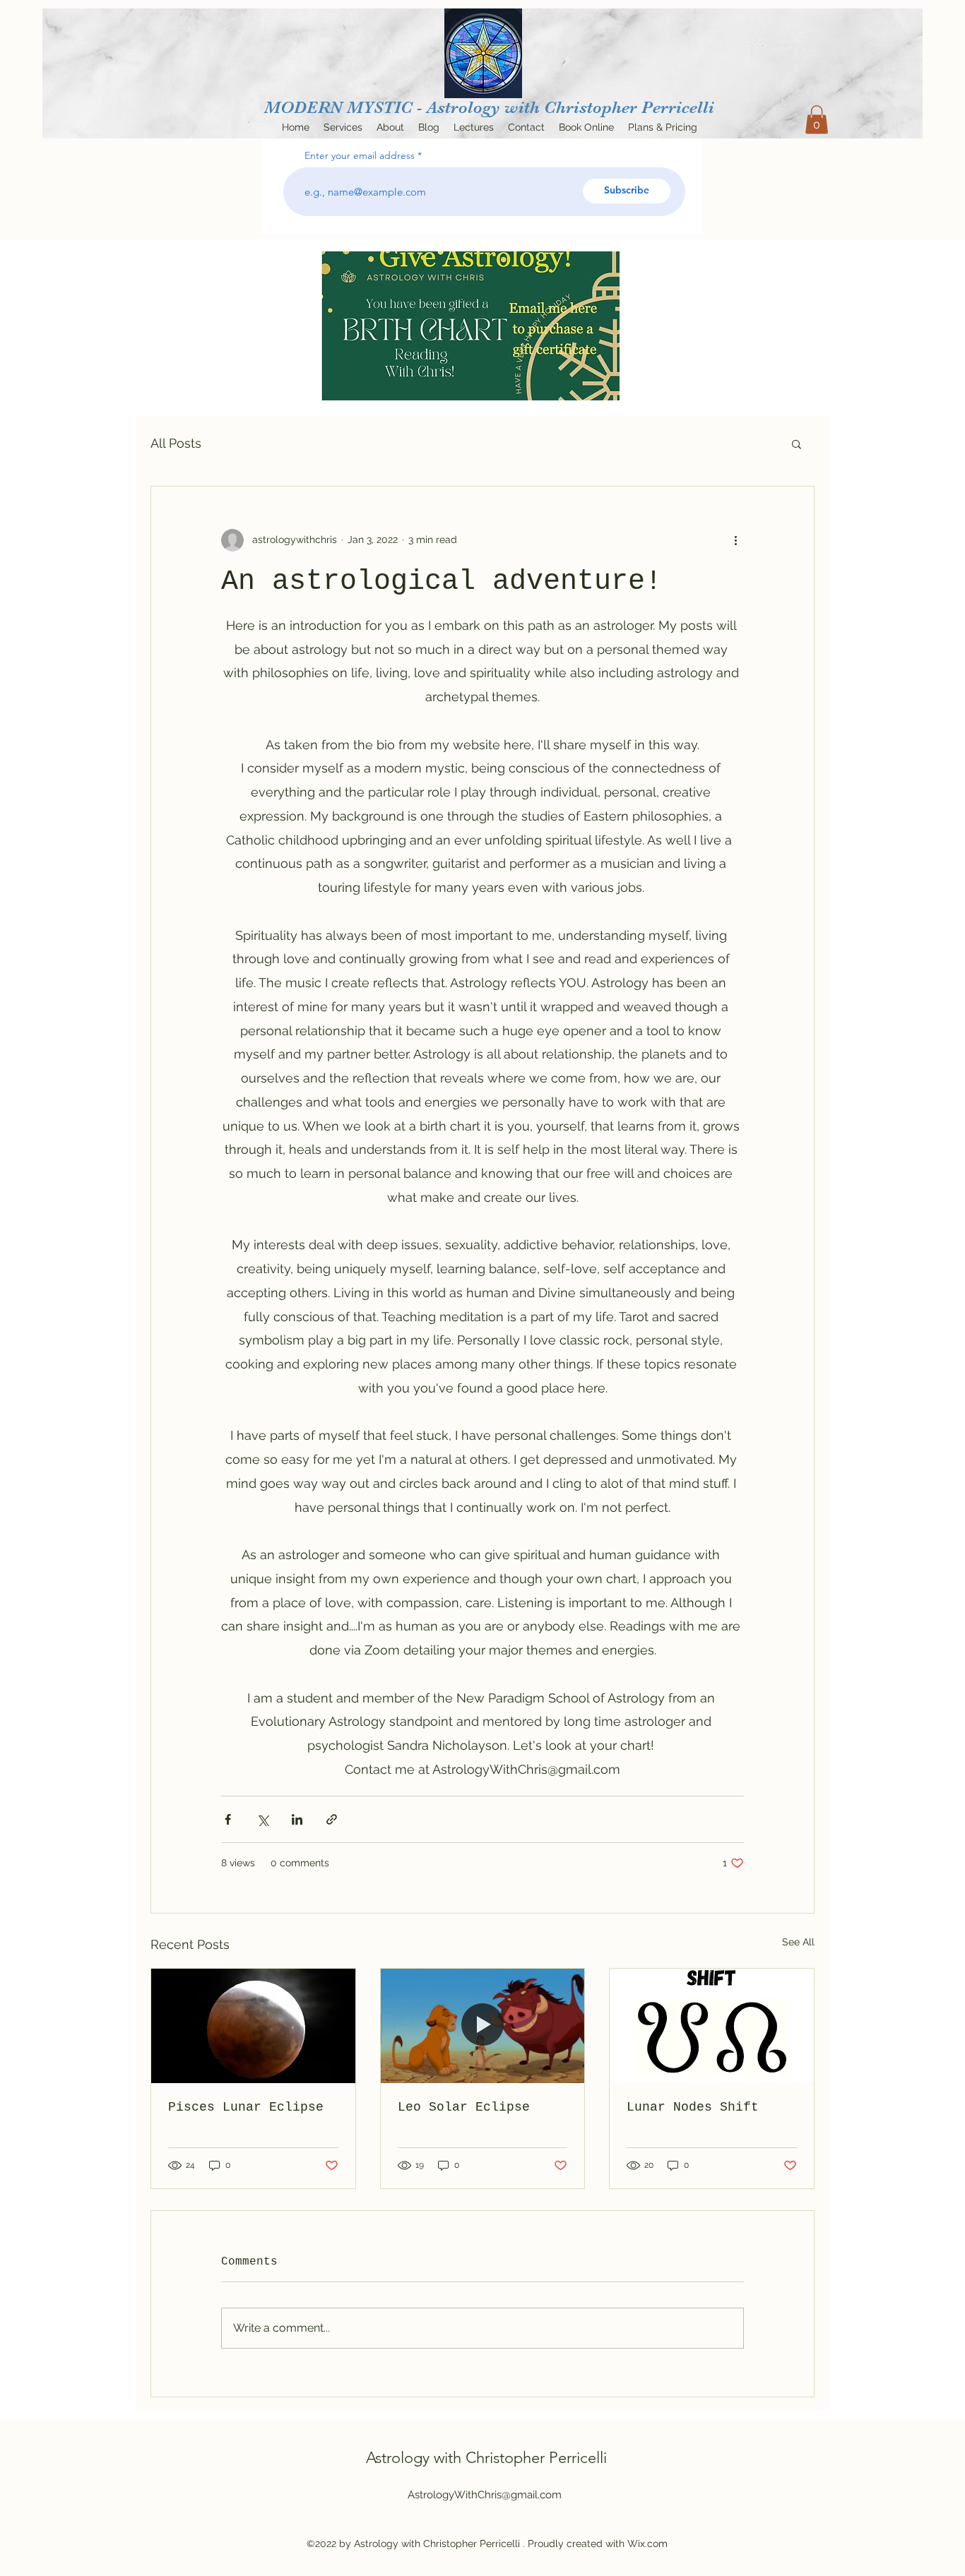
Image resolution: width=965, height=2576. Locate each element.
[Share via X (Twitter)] (262, 1819)
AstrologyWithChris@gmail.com (485, 2495)
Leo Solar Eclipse (464, 2107)
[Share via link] (332, 1819)
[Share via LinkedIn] (297, 1819)
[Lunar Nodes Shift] (712, 2026)
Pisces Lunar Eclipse (246, 2107)
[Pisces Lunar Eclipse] (253, 2026)
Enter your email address (360, 155)
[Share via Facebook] (228, 1819)
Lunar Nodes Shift (693, 2107)
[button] (817, 120)
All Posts (176, 443)
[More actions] (735, 540)
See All (798, 1942)
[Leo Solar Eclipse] (483, 2026)
